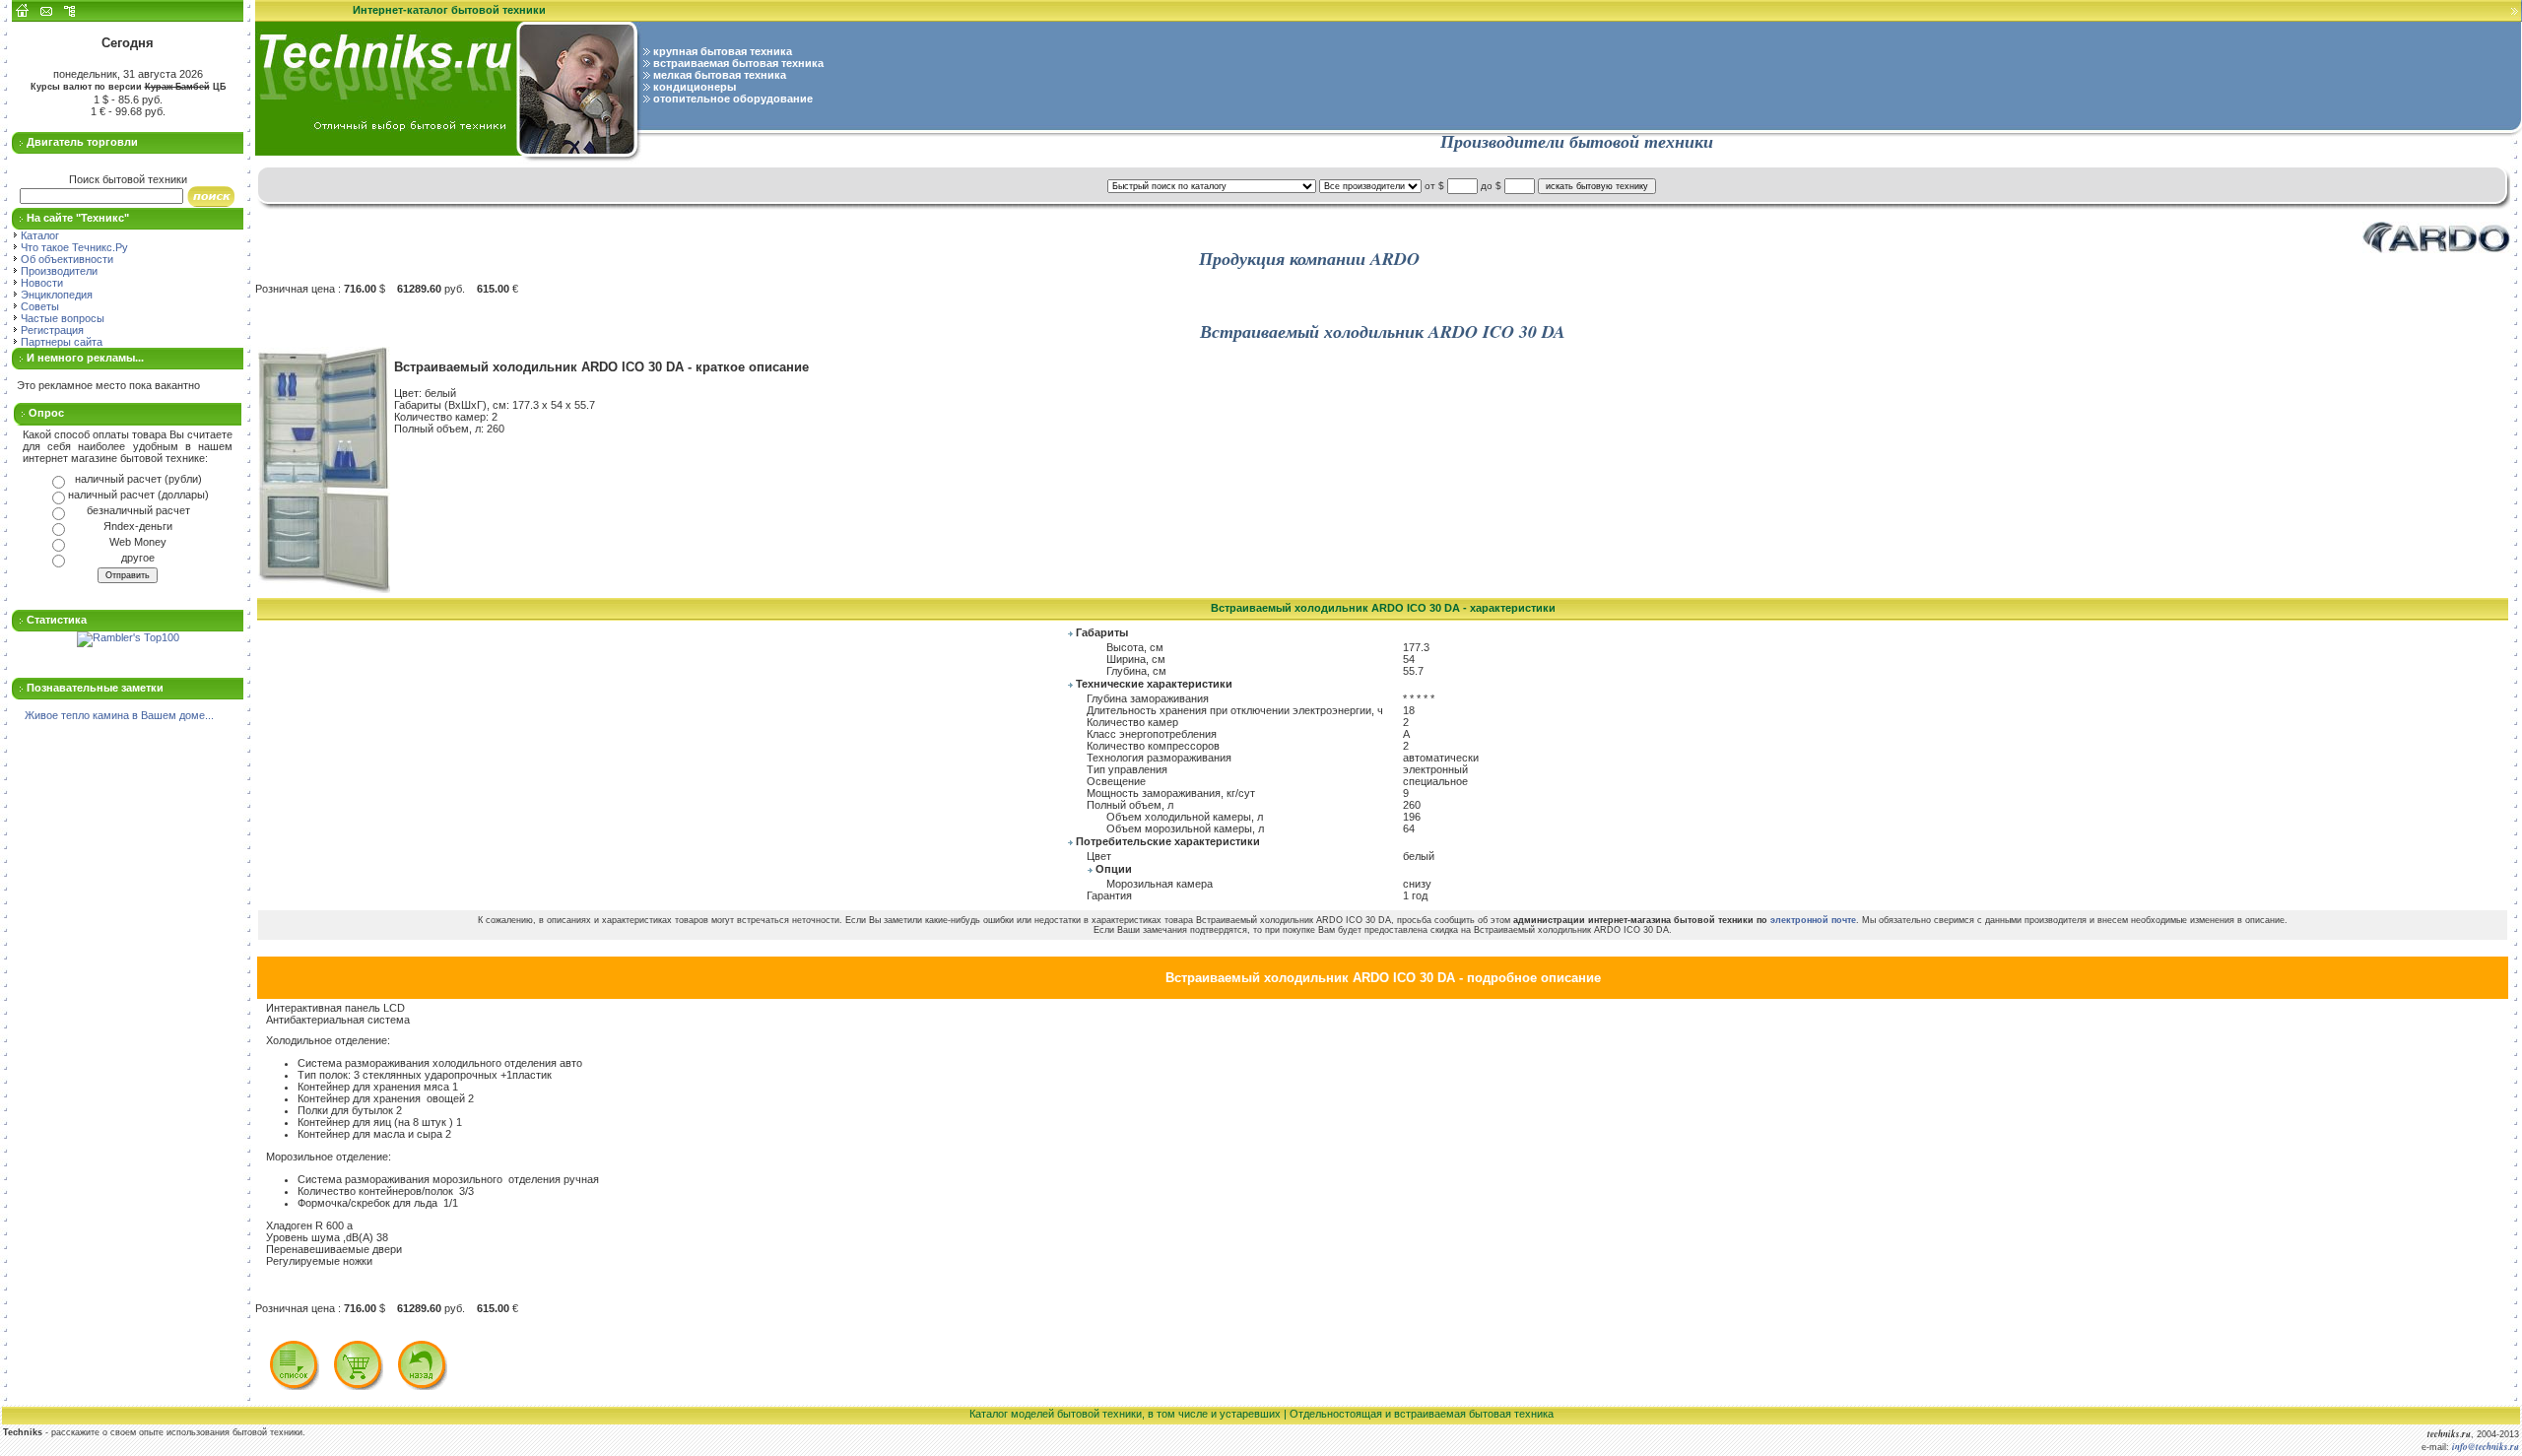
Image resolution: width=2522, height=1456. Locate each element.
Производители (58, 271)
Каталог (38, 235)
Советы (38, 306)
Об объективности (66, 259)
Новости (40, 283)
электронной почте (1813, 920)
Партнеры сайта (60, 342)
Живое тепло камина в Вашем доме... (119, 715)
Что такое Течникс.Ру (73, 247)
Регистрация (51, 330)
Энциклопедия (55, 295)
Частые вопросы (61, 318)
